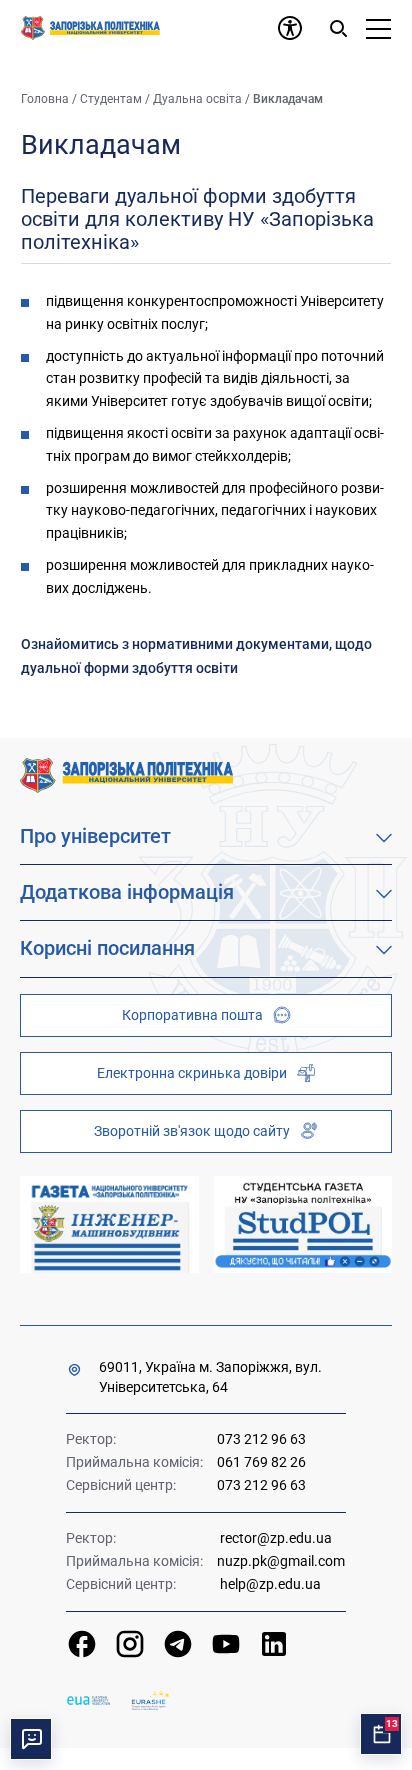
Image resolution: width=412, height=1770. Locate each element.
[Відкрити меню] (378, 28)
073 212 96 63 (261, 1439)
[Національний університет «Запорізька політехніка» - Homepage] (126, 774)
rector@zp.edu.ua (276, 1538)
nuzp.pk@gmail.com (281, 1561)
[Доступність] (290, 28)
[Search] (338, 28)
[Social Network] (82, 1644)
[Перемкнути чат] (31, 1739)
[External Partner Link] (109, 1224)
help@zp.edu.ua (270, 1584)
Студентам (111, 99)
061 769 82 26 (261, 1462)
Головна (45, 99)
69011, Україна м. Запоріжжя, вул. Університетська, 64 (210, 1377)
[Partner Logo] (88, 1700)
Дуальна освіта (197, 99)
